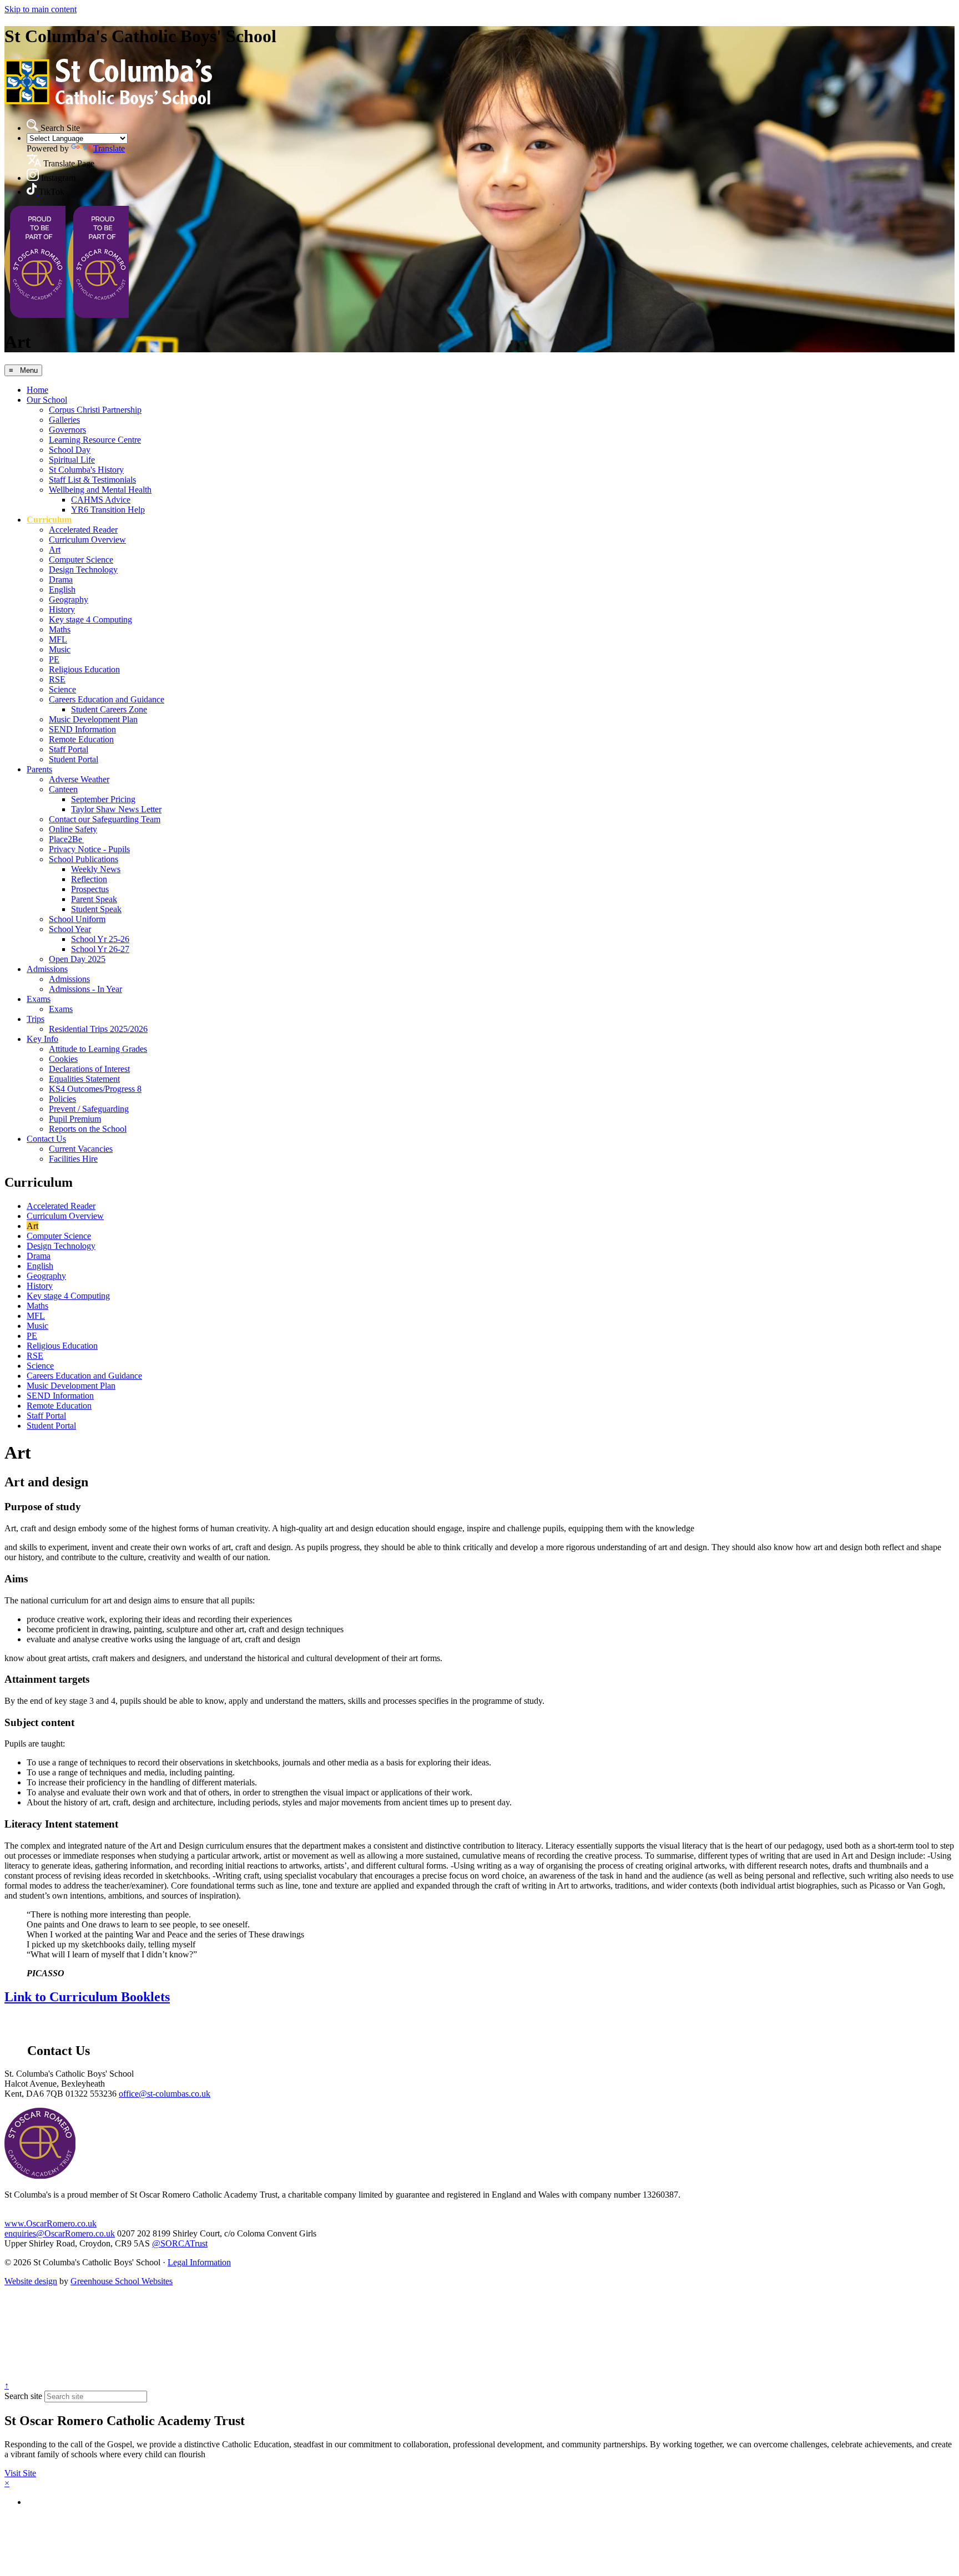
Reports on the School (88, 1129)
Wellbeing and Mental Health (100, 490)
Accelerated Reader (83, 530)
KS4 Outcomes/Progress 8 (95, 1089)
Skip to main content (41, 9)
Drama (61, 580)
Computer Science (81, 560)
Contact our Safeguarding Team (105, 819)
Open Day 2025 (77, 959)
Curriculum (49, 520)
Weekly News (96, 869)
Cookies (63, 1059)
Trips (36, 1019)
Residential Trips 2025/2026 (98, 1029)
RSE (57, 679)
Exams (39, 999)
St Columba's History (86, 470)
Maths (60, 629)
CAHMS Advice (101, 500)
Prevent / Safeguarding (89, 1109)
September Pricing (103, 799)
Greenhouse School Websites (122, 2281)
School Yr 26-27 (100, 949)
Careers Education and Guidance (107, 699)
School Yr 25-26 (100, 939)
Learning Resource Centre (95, 440)
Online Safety (73, 829)
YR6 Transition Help (108, 510)
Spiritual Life (72, 460)
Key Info (42, 1039)
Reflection (89, 879)
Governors (67, 430)
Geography (69, 599)
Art (55, 550)
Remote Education (81, 739)
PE (54, 659)
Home (37, 390)
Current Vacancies (81, 1149)
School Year (70, 929)
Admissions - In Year (85, 989)
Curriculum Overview (87, 540)
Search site (23, 2396)
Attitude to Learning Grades (98, 1049)
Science (62, 689)
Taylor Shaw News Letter (116, 809)
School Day (70, 450)
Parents (39, 769)
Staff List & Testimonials (92, 480)
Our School (47, 400)
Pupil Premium (75, 1119)
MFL (58, 639)
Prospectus (90, 889)
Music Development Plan (93, 719)
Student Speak (96, 909)
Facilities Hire (73, 1159)
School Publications (84, 859)
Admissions (47, 969)
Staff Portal (69, 749)
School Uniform (77, 919)
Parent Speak (94, 899)
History (62, 609)
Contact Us (46, 1139)
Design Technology (83, 570)
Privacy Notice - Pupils (89, 849)
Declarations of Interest (89, 1069)
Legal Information (199, 2262)
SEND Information (82, 729)
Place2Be (66, 839)
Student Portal (74, 759)
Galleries (64, 420)
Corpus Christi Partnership (95, 410)
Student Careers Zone (109, 709)
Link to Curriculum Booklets (87, 1997)
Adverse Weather (79, 779)
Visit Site (20, 2473)
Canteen (63, 789)
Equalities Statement (84, 1079)
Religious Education (84, 669)
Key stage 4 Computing (90, 619)
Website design (31, 2281)
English (62, 589)
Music (60, 649)
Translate (109, 148)
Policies (62, 1099)
